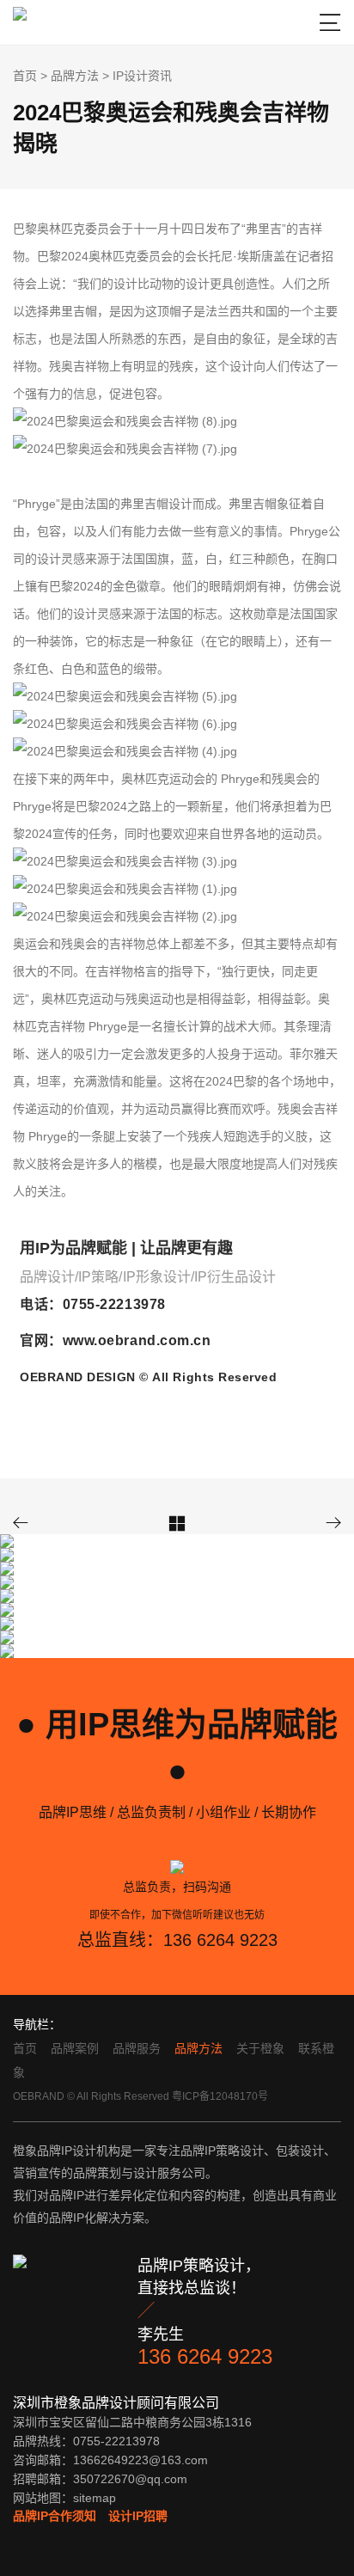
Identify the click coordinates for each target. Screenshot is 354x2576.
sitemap (95, 2498)
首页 (25, 76)
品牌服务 (137, 2048)
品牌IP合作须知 (55, 2516)
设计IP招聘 (138, 2516)
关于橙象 (260, 2048)
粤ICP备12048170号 (220, 2096)
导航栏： (37, 2024)
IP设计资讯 (142, 76)
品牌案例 (75, 2048)
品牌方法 (75, 76)
